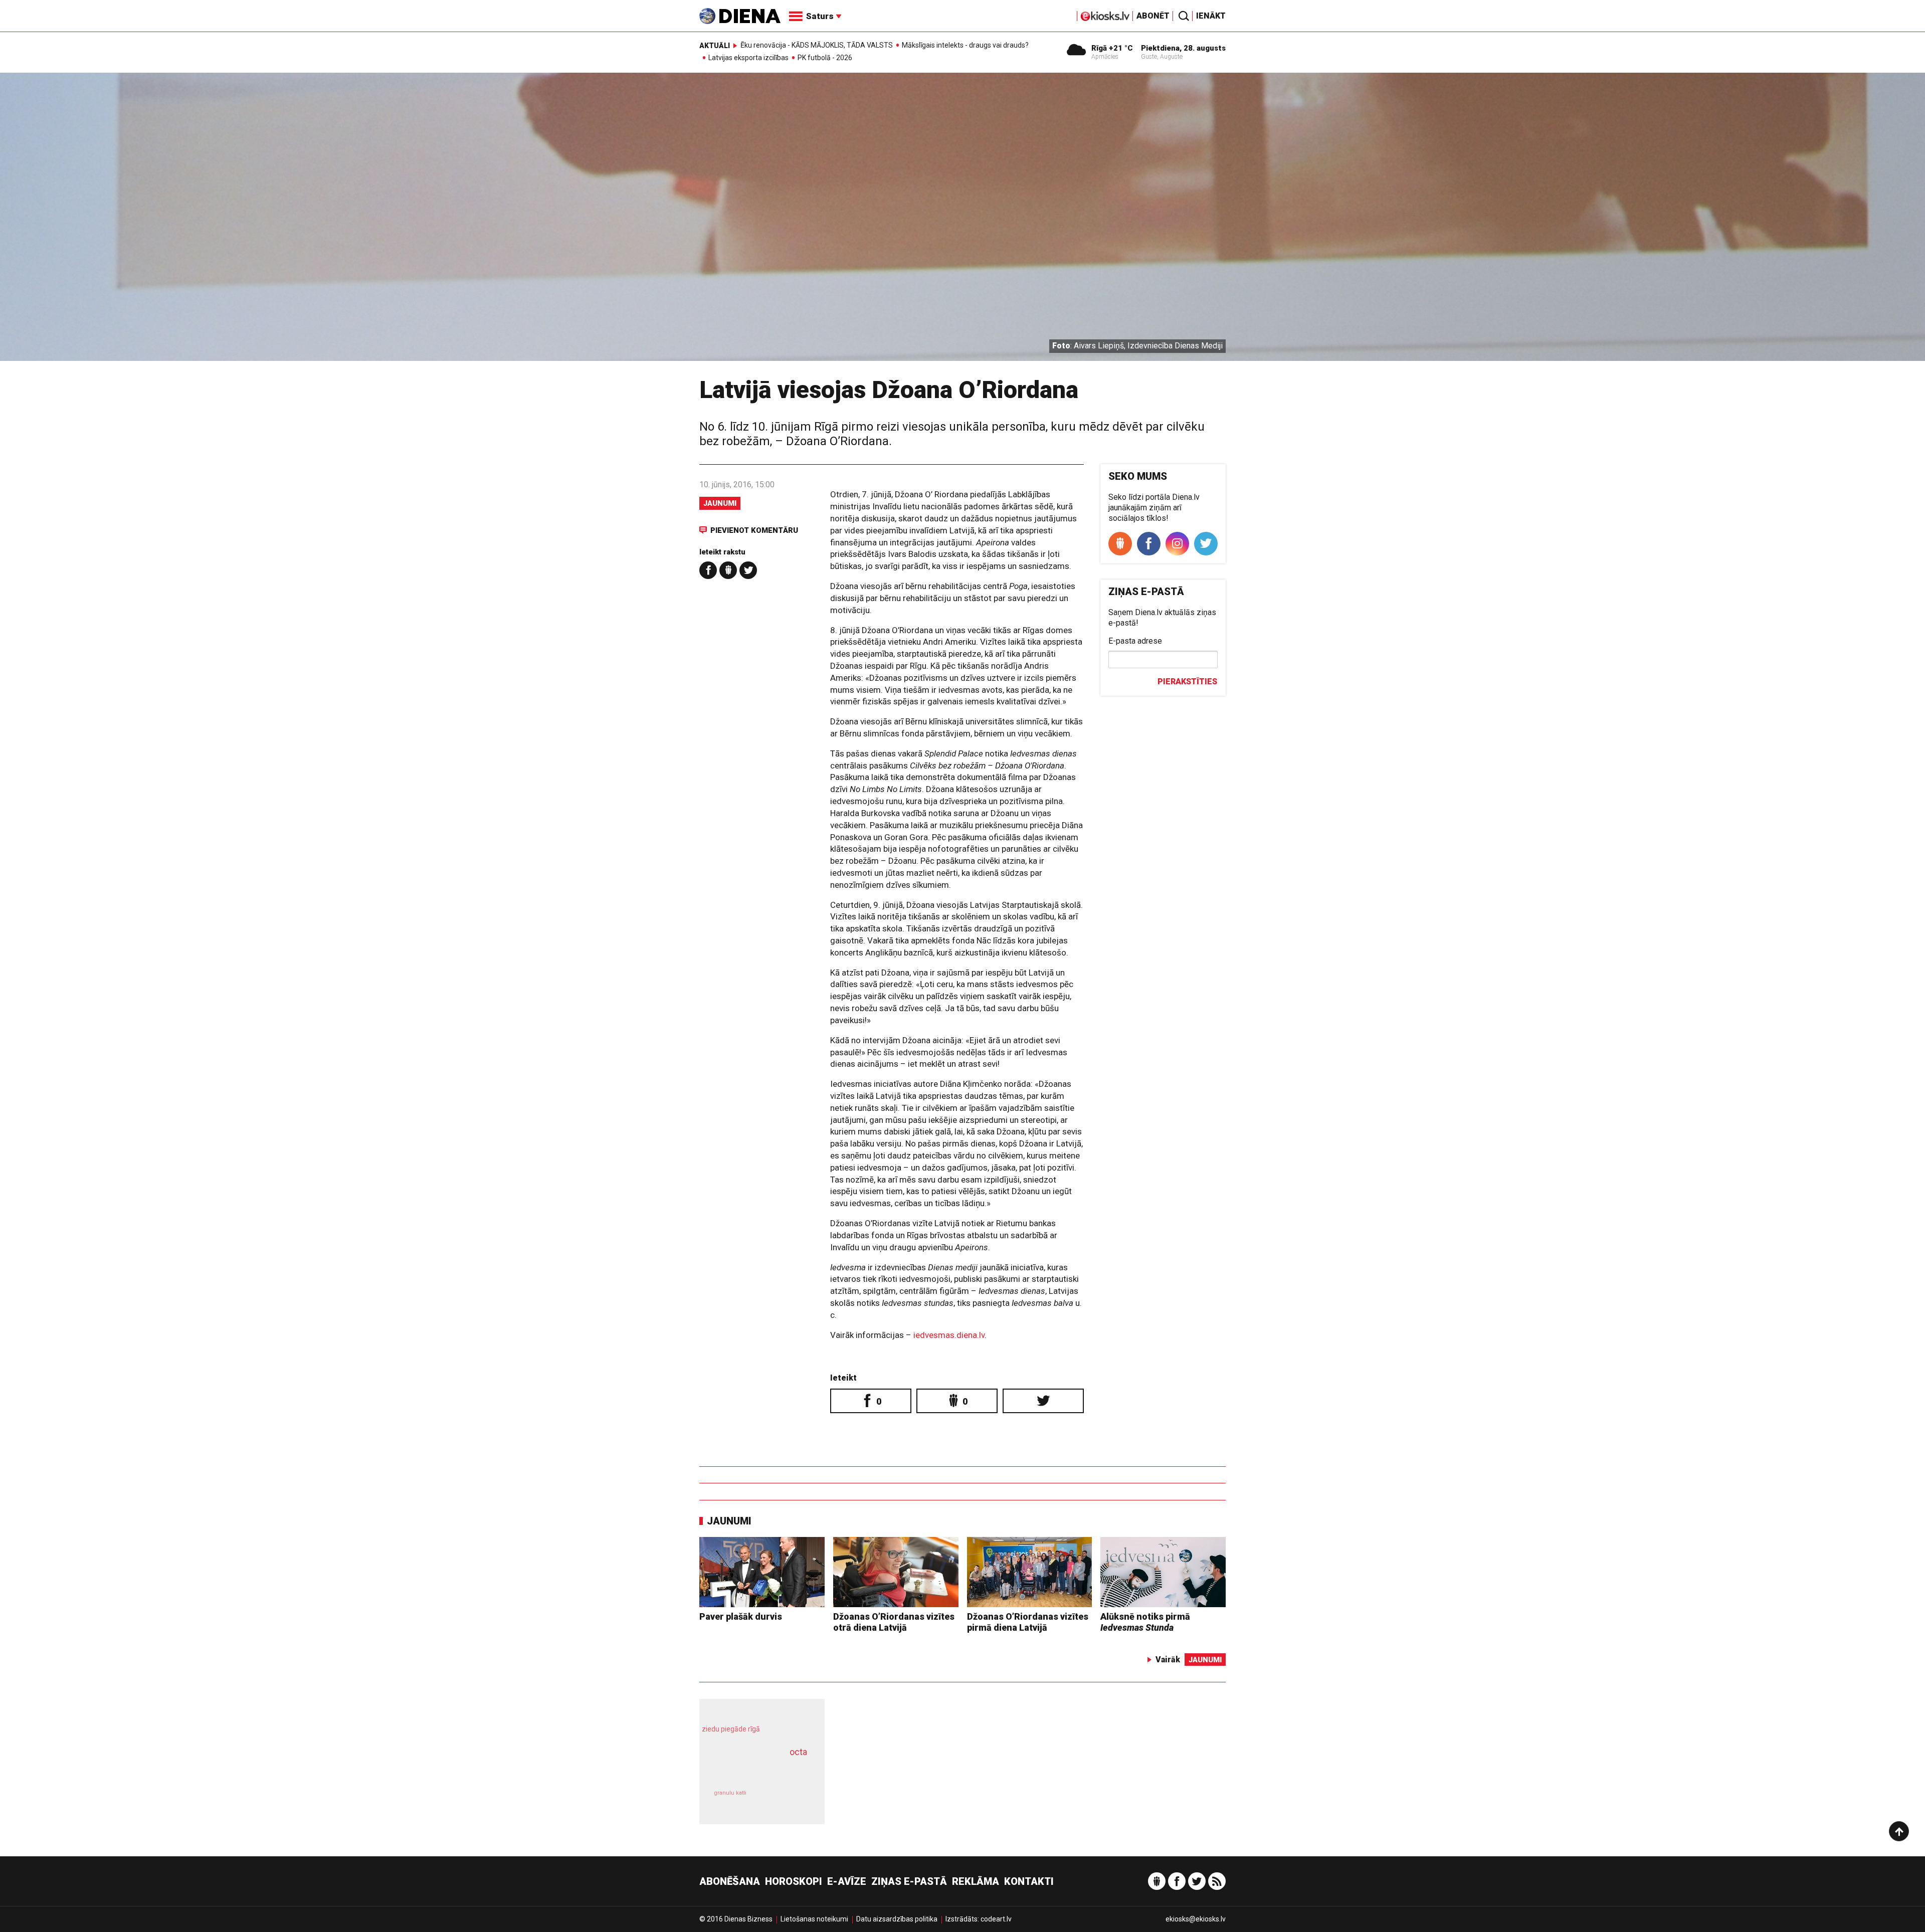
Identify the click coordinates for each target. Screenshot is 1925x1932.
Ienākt (1211, 16)
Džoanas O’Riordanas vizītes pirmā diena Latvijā (1028, 1622)
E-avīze (847, 1881)
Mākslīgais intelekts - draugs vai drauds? (965, 45)
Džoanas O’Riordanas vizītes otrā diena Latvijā (894, 1622)
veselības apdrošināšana (753, 1770)
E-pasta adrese (1135, 641)
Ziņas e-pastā (909, 1881)
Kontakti (1029, 1881)
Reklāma (976, 1881)
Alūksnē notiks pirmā (1145, 1622)
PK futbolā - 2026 (825, 58)
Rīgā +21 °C (1112, 48)
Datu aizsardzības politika (897, 1919)
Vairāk (1168, 1660)
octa (798, 1752)
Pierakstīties (1187, 682)
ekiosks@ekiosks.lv (1196, 1919)
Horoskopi (794, 1881)
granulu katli (730, 1793)
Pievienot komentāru (754, 530)
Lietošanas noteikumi (814, 1919)
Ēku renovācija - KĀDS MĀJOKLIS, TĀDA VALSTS (817, 45)
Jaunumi (720, 503)
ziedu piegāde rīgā (731, 1729)
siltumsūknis (786, 1800)
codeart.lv (996, 1919)
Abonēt (1153, 16)
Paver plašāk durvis (741, 1616)
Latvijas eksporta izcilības (748, 58)
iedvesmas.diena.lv (949, 1335)
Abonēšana (730, 1881)
